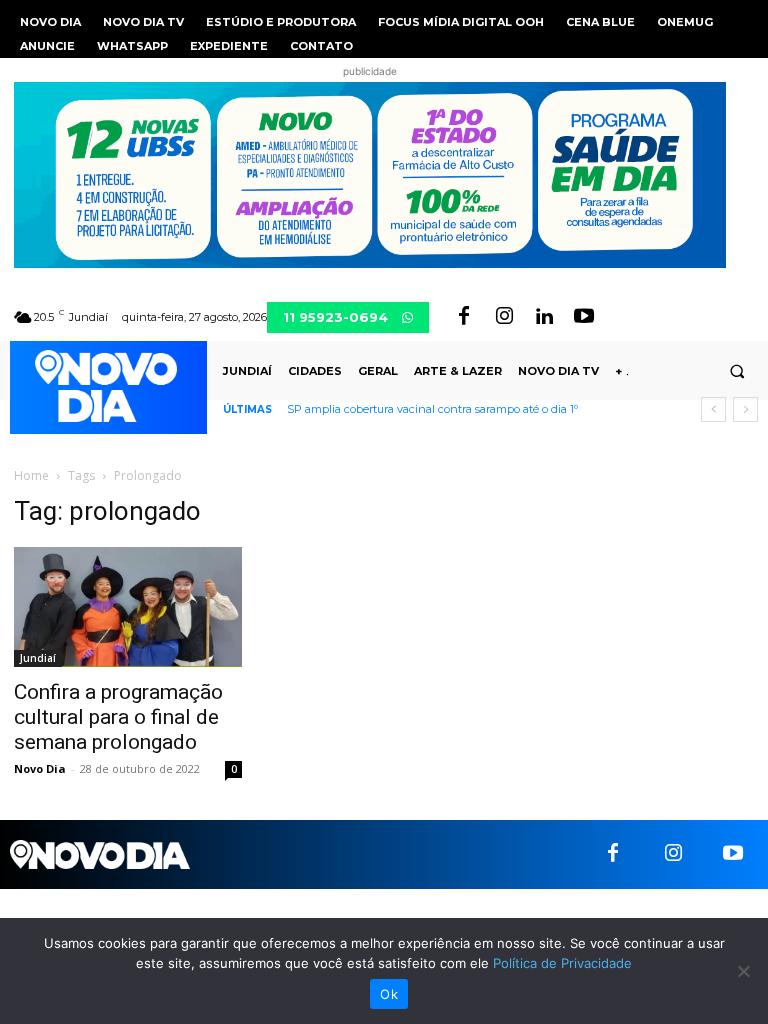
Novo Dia (40, 768)
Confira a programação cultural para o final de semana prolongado (118, 717)
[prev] (713, 409)
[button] (737, 371)
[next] (745, 409)
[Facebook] (464, 317)
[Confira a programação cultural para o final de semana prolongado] (128, 607)
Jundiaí (38, 658)
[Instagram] (504, 317)
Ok (389, 994)
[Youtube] (584, 317)
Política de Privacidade (562, 963)
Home (31, 475)
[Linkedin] (544, 317)
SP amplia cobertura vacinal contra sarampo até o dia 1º (432, 409)
